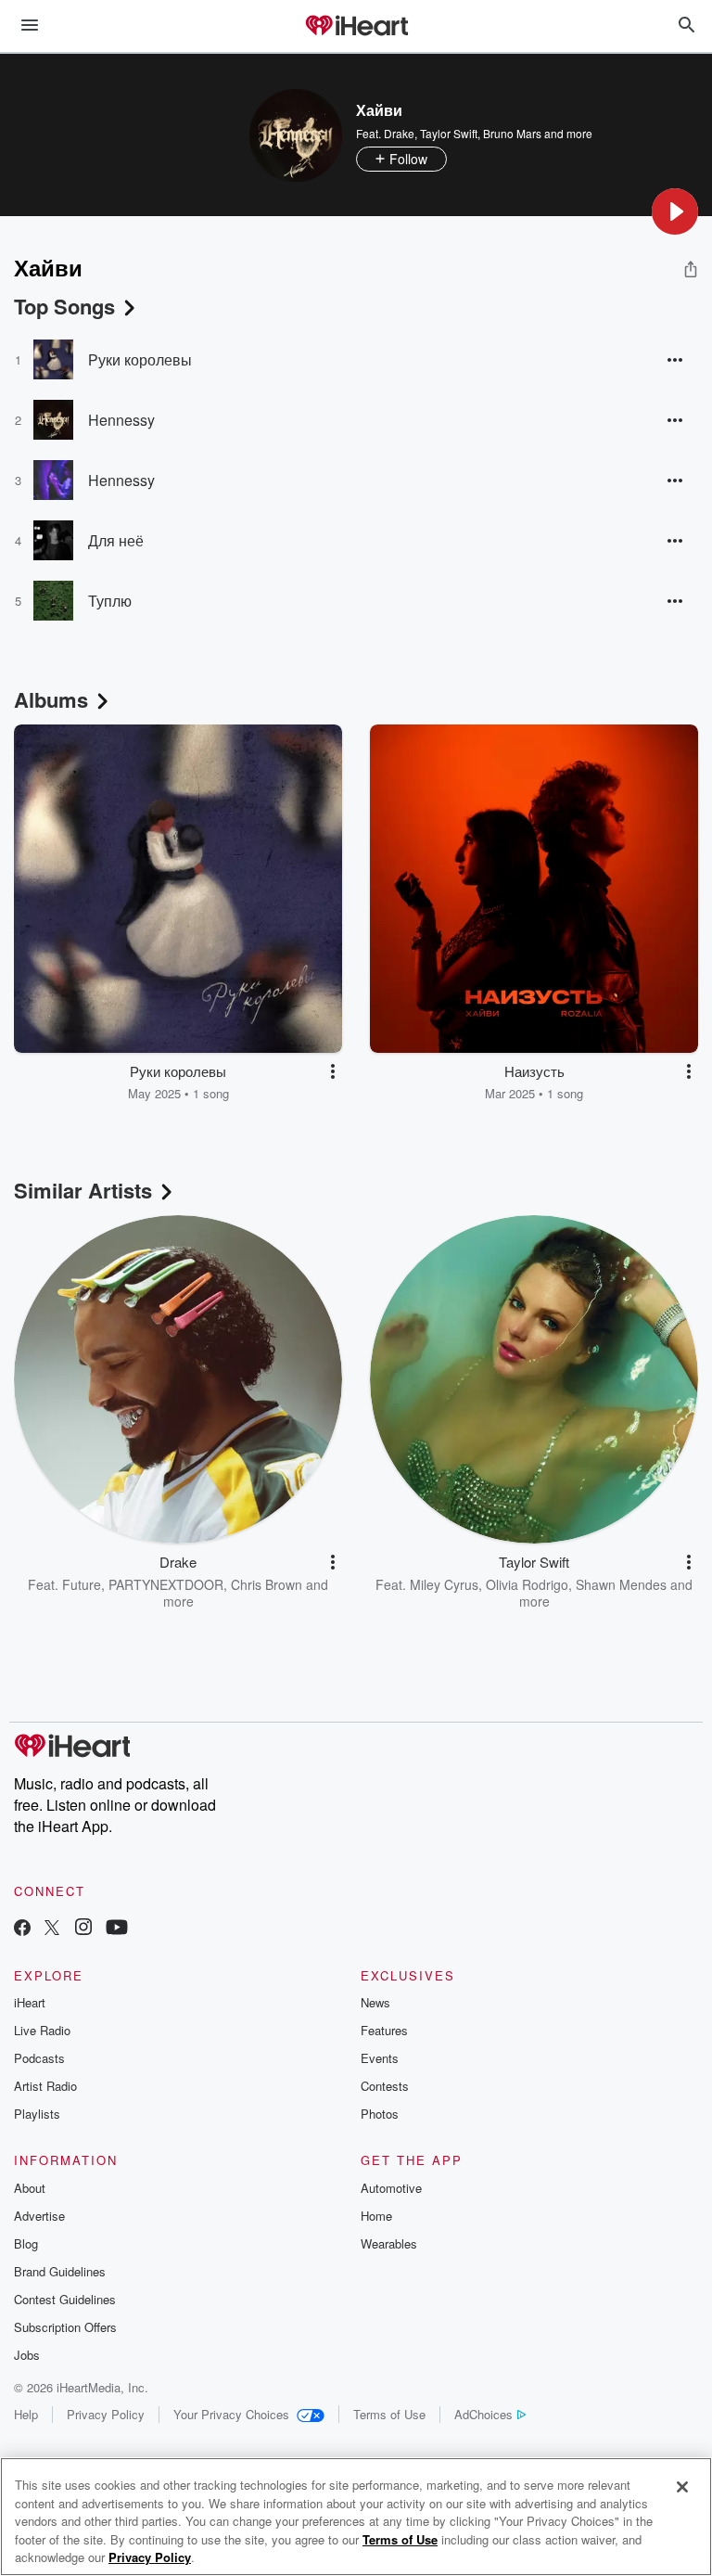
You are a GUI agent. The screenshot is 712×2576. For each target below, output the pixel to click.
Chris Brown (267, 1584)
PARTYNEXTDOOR (166, 1584)
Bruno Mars (512, 133)
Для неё (116, 540)
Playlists (37, 2114)
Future (82, 1584)
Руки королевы (140, 359)
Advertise (39, 2216)
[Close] (682, 2487)
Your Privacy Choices (231, 2414)
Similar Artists (83, 1190)
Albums (51, 699)
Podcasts (39, 2058)
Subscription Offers (65, 2327)
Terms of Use (389, 2414)
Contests (385, 2086)
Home (376, 2216)
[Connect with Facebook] (22, 1929)
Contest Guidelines (65, 2299)
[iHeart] (356, 27)
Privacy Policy (106, 2414)
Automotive (391, 2188)
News (375, 2002)
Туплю (110, 601)
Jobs (27, 2355)
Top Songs (64, 306)
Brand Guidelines (60, 2271)
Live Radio (42, 2030)
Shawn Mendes (621, 1584)
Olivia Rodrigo (527, 1584)
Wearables (389, 2243)
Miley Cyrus (444, 1584)
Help (26, 2414)
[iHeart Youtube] (117, 1929)
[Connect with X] (52, 1929)
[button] (675, 211)
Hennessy (121, 420)
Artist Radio (45, 2086)
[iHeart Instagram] (83, 1929)
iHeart (30, 2002)
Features (384, 2030)
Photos (380, 2114)
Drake (399, 133)
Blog (26, 2243)
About (30, 2188)
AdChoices (483, 2414)
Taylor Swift (449, 133)
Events (380, 2058)
